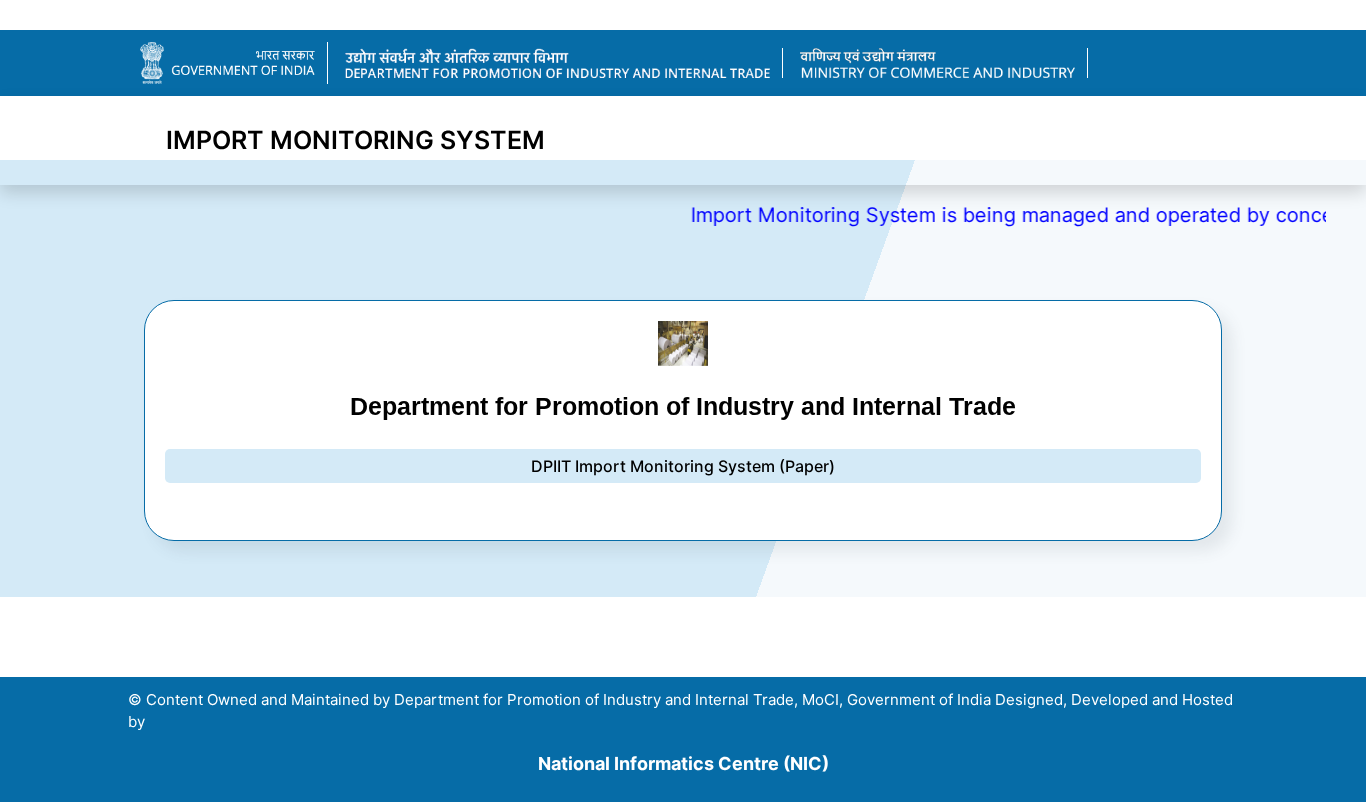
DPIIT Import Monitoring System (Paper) (683, 466)
